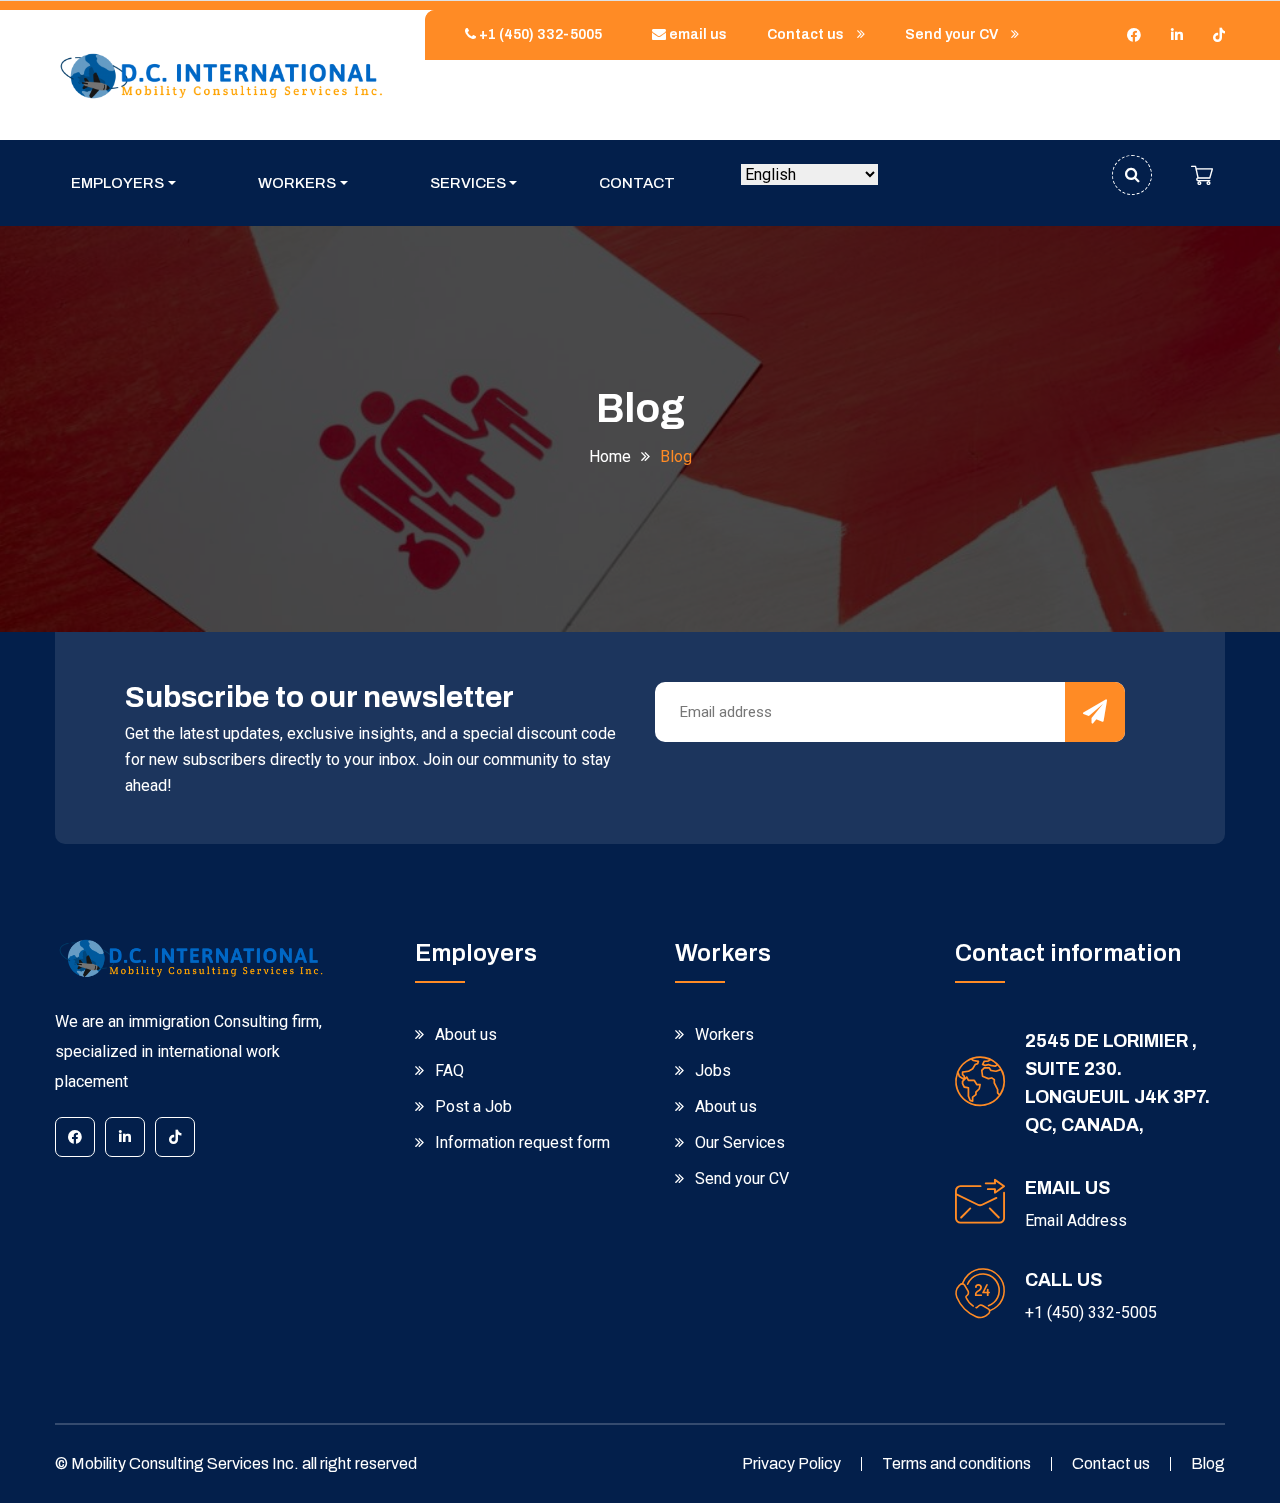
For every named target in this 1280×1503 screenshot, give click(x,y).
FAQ (449, 1070)
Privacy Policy (791, 1463)
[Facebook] (1134, 35)
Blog (1208, 1463)
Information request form (522, 1142)
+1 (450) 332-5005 (539, 34)
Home (610, 456)
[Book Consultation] (1202, 175)
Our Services (740, 1142)
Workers (297, 183)
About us (466, 1034)
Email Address (1076, 1220)
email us (696, 34)
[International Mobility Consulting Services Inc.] (220, 74)
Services (468, 183)
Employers (117, 183)
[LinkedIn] (1177, 35)
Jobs (713, 1070)
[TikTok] (1219, 35)
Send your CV (953, 34)
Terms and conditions (956, 1463)
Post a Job (473, 1106)
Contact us (807, 34)
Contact (637, 183)
